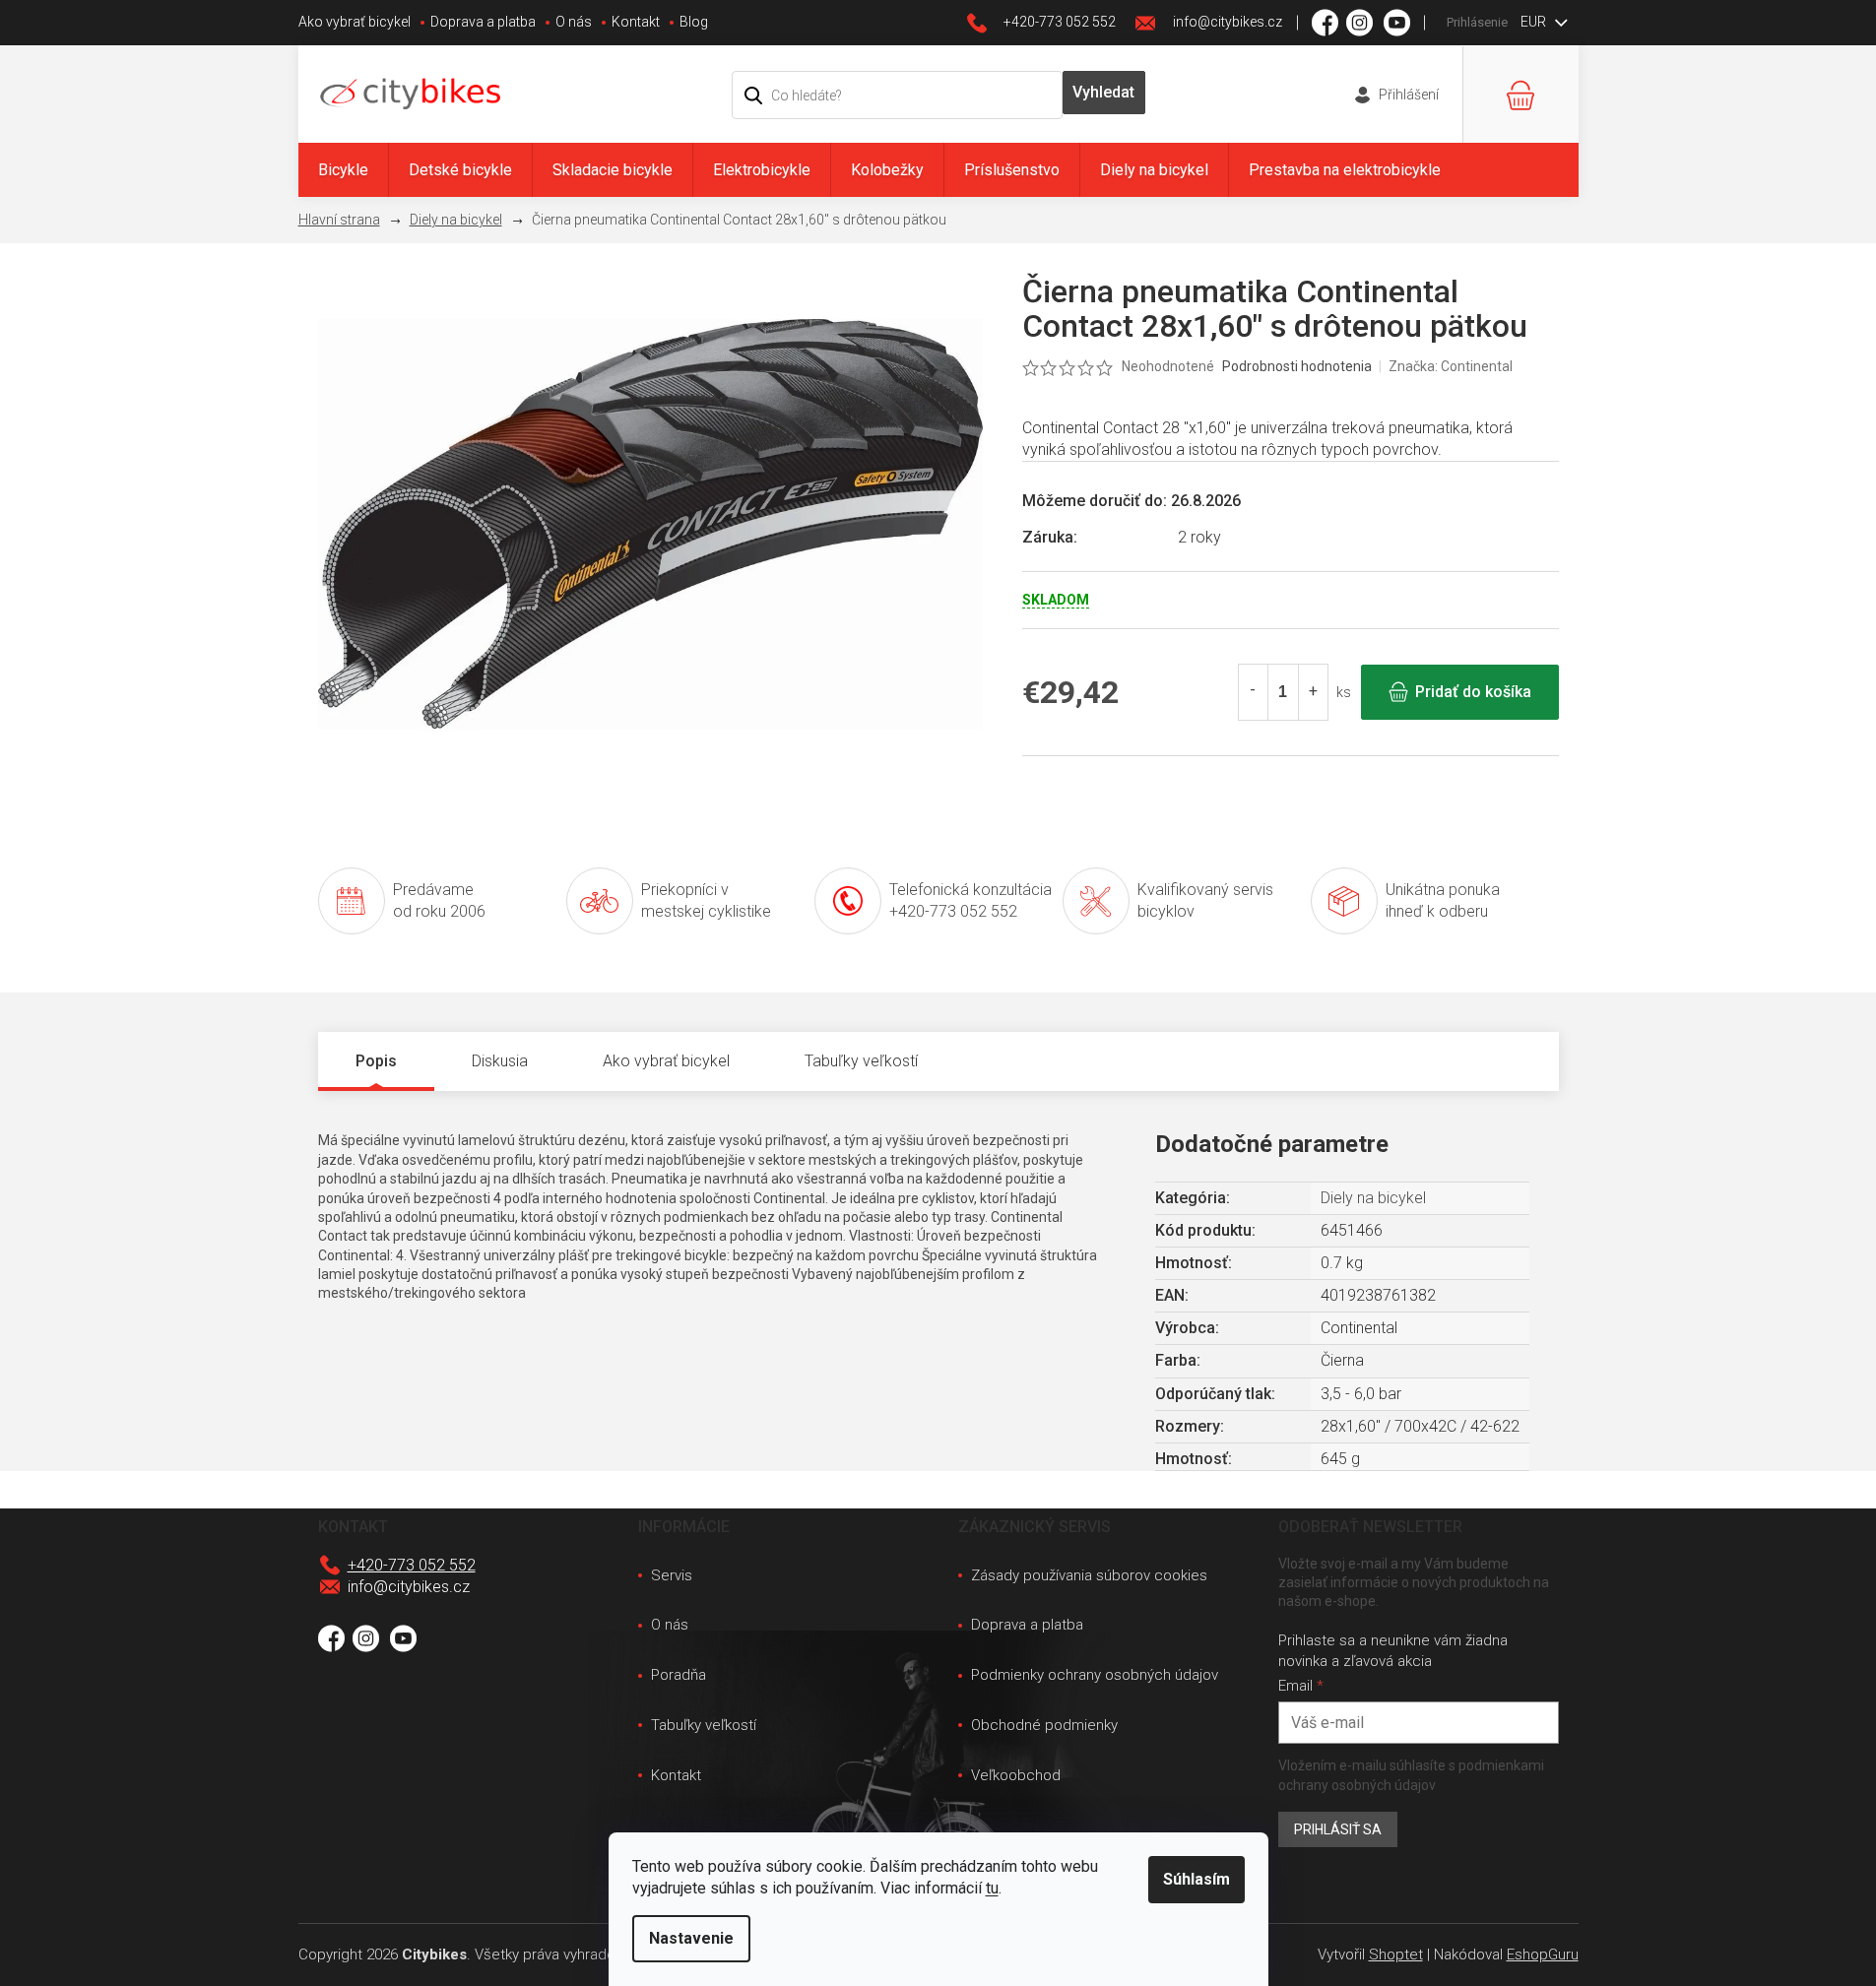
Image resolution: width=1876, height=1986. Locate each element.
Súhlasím (1197, 1879)
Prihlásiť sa (1338, 1829)
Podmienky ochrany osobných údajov (1095, 1675)
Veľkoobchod (1016, 1775)
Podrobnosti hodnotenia (1297, 366)
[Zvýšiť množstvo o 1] (1313, 692)
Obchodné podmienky (1044, 1725)
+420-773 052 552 (412, 1565)
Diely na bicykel (1373, 1198)
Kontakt (636, 22)
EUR (1535, 22)
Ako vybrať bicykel (355, 22)
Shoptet (1396, 1954)
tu (992, 1888)
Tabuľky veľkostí (704, 1725)
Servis (672, 1575)
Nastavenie (691, 1938)
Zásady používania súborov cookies (1089, 1575)
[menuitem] (343, 170)
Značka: (1451, 366)
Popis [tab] (376, 1061)
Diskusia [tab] (500, 1061)
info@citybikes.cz (409, 1587)
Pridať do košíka (1473, 692)
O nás (574, 22)
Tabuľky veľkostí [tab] (861, 1061)
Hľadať (1104, 93)
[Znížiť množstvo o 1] (1254, 692)
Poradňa (679, 1675)
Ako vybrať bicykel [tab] (666, 1061)
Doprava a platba (483, 22)
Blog (694, 22)
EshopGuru (1543, 1954)
